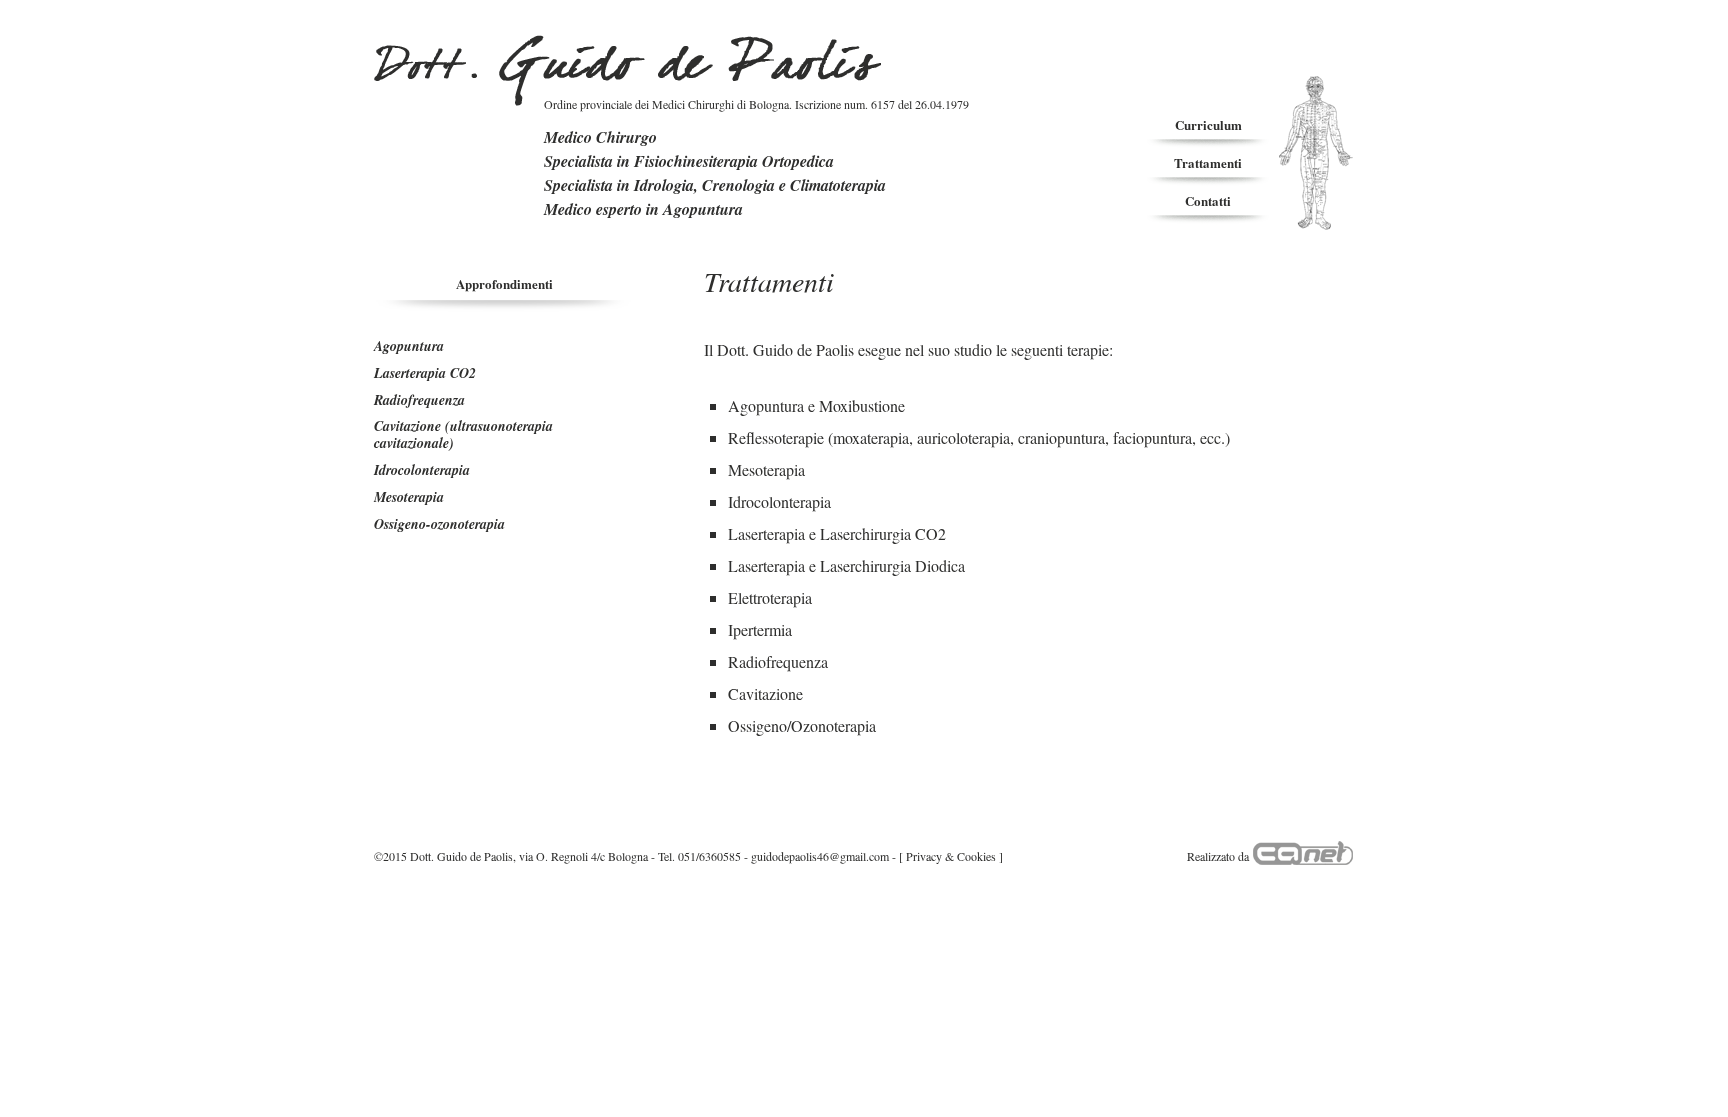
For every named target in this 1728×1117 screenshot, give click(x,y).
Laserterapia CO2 (425, 373)
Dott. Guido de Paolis (627, 70)
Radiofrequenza (419, 400)
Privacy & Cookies (951, 856)
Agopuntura (409, 346)
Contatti (1208, 200)
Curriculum (1208, 124)
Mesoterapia (409, 497)
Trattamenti (1208, 162)
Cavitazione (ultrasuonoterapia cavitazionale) (463, 434)
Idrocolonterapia (422, 470)
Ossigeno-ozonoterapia (439, 524)
